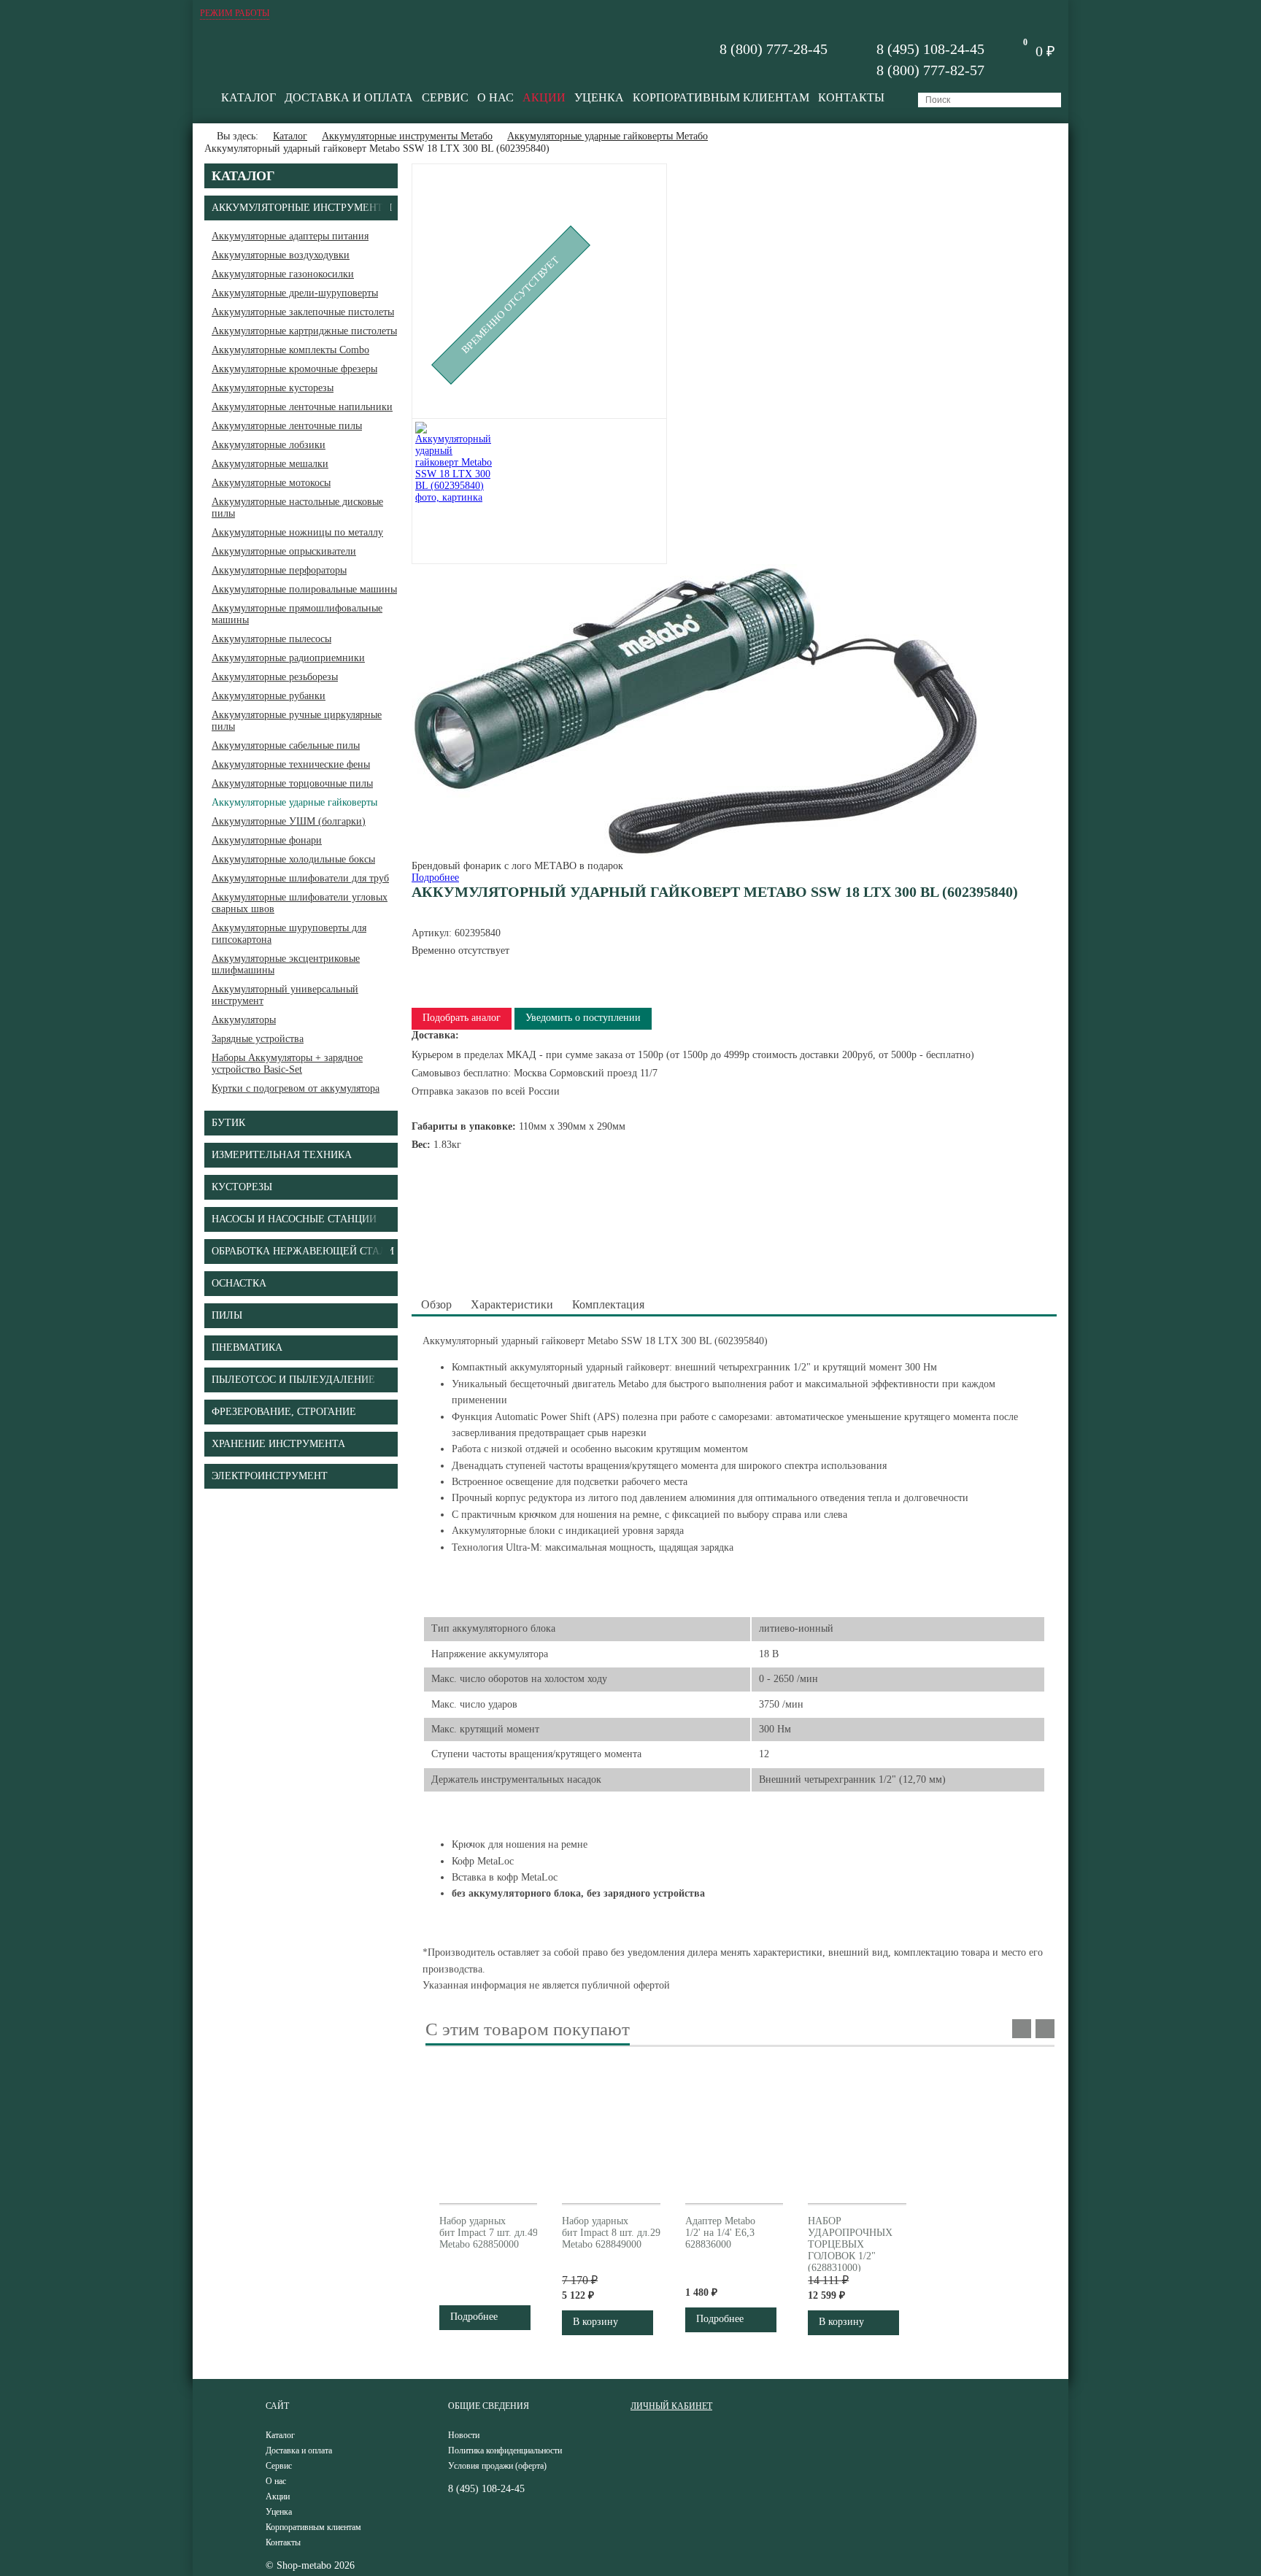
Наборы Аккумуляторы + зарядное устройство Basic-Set (287, 1064)
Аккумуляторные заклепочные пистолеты (303, 312)
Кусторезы (242, 1187)
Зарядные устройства (258, 1039)
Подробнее (435, 878)
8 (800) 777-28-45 (774, 49)
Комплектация (608, 1304)
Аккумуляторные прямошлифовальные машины (297, 614)
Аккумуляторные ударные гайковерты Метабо (608, 136)
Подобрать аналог (462, 1018)
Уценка (599, 97)
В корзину (595, 2322)
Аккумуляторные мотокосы (271, 483)
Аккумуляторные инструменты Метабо (407, 136)
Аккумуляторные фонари (267, 840)
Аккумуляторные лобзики (269, 445)
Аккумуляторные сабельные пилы (286, 745)
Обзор (436, 1304)
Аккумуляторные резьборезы (275, 677)
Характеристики (512, 1304)
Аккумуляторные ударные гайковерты (294, 802)
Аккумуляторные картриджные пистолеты (304, 331)
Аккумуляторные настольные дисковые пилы (297, 508)
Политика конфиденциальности (505, 2450)
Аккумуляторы (244, 1020)
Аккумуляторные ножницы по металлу (297, 532)
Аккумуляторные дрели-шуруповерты (295, 293)
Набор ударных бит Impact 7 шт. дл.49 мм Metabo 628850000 (497, 2233)
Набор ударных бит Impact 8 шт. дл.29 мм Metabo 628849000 (619, 2233)
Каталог (248, 97)
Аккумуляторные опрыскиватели (284, 551)
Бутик (228, 1123)
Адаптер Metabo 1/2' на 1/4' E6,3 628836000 (720, 2233)
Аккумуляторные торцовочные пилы (292, 783)
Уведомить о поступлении (583, 1018)
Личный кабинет (671, 2406)
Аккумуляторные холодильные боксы (293, 859)
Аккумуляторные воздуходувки (281, 255)
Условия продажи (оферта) (497, 2466)
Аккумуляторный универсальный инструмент (285, 995)
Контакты (851, 97)
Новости (464, 2435)
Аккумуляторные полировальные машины (304, 589)
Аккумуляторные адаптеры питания (290, 236)
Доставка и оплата (349, 97)
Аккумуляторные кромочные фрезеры (294, 369)
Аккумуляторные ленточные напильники (302, 407)
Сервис (445, 97)
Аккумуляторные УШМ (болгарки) (289, 821)
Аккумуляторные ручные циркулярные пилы (297, 721)
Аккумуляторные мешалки (270, 464)
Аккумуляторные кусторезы (273, 388)
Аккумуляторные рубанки (269, 696)
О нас (495, 97)
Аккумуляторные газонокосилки (283, 274)
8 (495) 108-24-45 (930, 49)
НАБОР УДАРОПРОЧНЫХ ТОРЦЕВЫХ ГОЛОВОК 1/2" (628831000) (850, 2244)
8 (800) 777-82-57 (930, 70)
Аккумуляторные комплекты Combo (290, 350)
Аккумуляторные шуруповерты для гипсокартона (289, 934)
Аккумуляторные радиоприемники (288, 658)
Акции (544, 97)
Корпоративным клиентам (721, 97)
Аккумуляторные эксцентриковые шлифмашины (286, 964)
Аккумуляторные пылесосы (271, 639)
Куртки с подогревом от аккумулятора (296, 1088)
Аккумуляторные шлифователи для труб (300, 878)
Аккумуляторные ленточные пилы (287, 426)
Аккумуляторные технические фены (291, 764)
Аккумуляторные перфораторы (279, 570)
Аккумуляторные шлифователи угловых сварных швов (300, 903)
